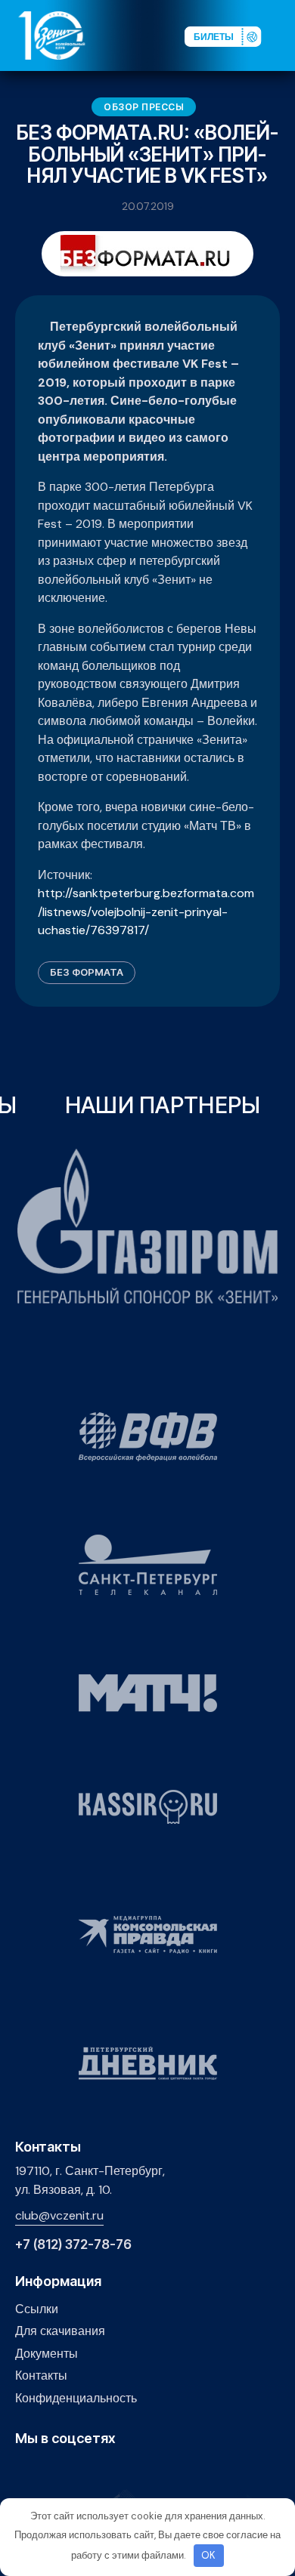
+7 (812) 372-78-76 (73, 2245)
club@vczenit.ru (59, 2215)
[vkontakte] (24, 2471)
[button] (283, 35)
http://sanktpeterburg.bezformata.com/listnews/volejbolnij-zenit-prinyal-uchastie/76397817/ (146, 912)
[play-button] (71, 2471)
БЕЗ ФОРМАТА (87, 972)
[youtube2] (47, 2471)
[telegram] (94, 2471)
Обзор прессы (144, 107)
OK (208, 2555)
